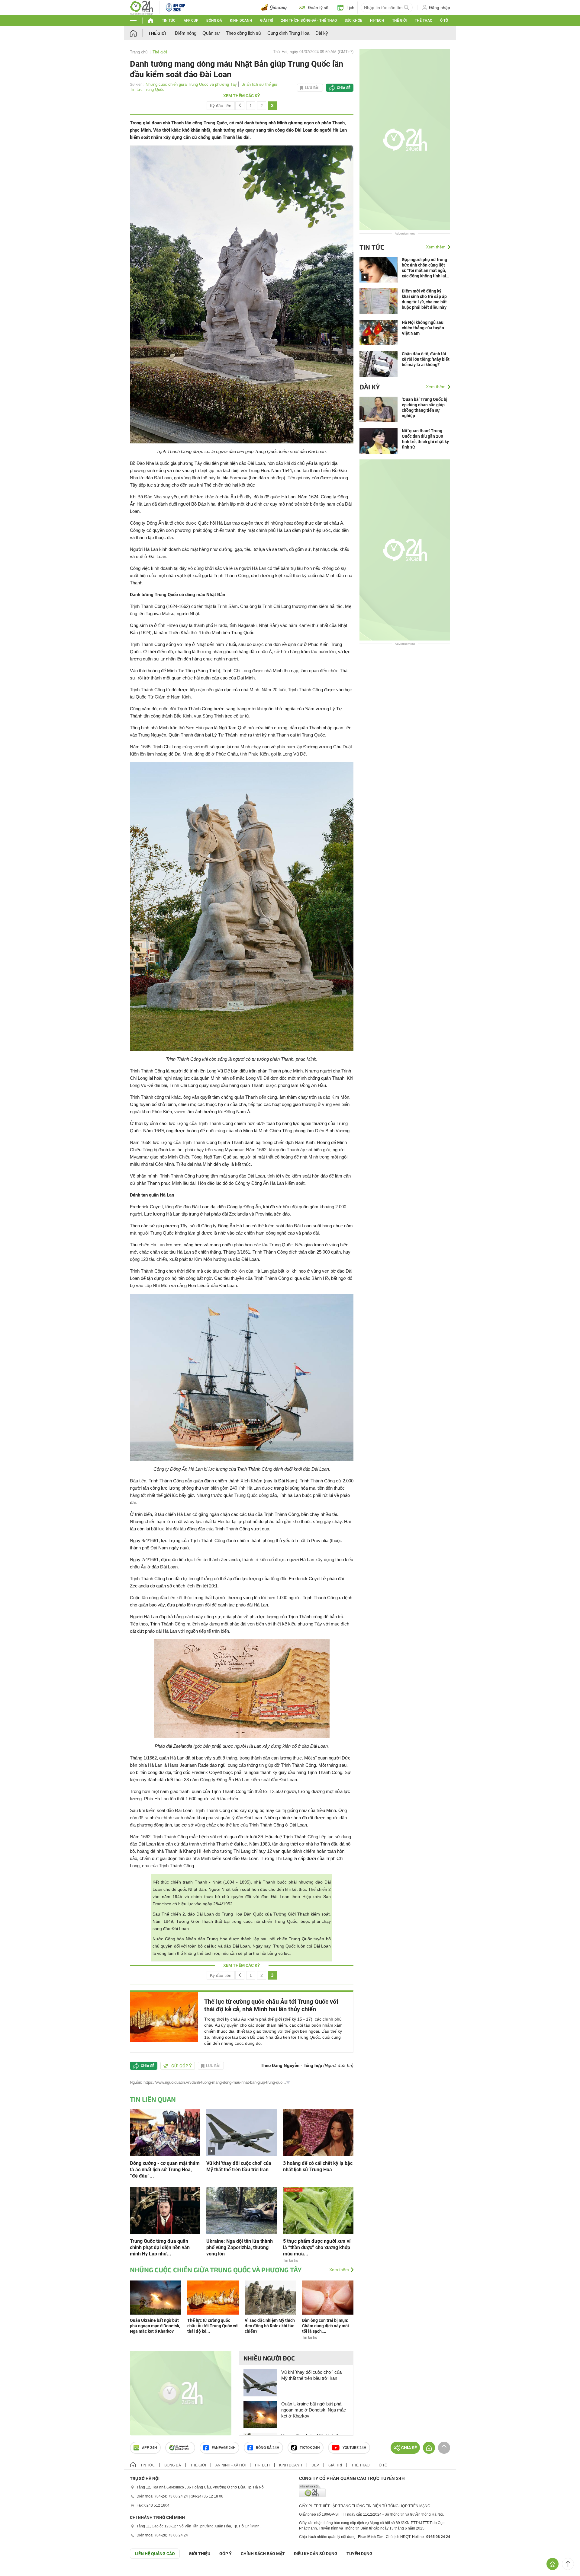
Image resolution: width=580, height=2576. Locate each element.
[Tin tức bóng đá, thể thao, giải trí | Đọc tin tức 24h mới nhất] (142, 7)
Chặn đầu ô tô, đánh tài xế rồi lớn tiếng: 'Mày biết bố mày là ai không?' (426, 359)
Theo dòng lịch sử (244, 33)
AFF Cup (191, 21)
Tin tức (169, 21)
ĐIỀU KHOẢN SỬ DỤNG (316, 2554)
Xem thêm (339, 2270)
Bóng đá (214, 21)
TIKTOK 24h (310, 2448)
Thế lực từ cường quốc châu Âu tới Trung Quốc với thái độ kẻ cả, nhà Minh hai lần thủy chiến (271, 2005)
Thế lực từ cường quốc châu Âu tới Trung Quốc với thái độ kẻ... (213, 2326)
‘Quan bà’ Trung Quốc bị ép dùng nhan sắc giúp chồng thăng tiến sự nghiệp (425, 407)
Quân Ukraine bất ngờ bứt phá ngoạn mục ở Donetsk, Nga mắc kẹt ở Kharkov (155, 2326)
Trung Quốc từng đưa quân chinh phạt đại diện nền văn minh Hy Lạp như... (160, 2247)
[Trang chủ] (139, 33)
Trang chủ (139, 52)
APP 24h (150, 2448)
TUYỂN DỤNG (359, 2554)
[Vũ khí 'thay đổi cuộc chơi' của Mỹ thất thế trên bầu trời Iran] (242, 2132)
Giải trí (266, 21)
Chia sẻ (344, 88)
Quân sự (211, 33)
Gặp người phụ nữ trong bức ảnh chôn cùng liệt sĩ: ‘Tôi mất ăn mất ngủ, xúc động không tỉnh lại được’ (424, 268)
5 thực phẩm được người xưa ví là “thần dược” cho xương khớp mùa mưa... (317, 2247)
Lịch (350, 8)
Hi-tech (377, 21)
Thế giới (399, 21)
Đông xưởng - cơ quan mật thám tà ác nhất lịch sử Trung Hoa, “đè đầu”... (165, 2170)
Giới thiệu (200, 2554)
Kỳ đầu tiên (221, 106)
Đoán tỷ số (318, 8)
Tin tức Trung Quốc (147, 89)
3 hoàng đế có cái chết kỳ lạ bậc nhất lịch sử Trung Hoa (318, 2166)
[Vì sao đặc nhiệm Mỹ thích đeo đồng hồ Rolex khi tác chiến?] (270, 2297)
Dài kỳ (322, 33)
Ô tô (444, 21)
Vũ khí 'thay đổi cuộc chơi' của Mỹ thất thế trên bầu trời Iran (239, 2166)
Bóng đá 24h (268, 2448)
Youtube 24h (354, 2448)
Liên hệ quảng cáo (155, 2554)
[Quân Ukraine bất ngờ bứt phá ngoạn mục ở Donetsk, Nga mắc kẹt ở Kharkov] (156, 2297)
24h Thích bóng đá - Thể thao (309, 21)
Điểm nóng (186, 33)
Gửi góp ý (182, 2066)
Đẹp (315, 2465)
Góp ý (226, 2554)
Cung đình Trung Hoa (288, 33)
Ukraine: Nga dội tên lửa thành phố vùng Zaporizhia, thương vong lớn (240, 2247)
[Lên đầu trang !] (568, 2564)
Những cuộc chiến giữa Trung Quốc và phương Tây (191, 84)
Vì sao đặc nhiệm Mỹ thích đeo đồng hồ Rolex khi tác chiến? (270, 2326)
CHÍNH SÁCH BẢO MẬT (263, 2554)
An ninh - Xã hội (230, 2465)
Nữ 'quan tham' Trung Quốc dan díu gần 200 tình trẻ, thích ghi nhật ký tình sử (425, 439)
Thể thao (424, 21)
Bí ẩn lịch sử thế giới (260, 84)
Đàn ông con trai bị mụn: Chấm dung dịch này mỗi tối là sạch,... (325, 2326)
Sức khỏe (353, 21)
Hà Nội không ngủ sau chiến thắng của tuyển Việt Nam (423, 328)
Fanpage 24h (224, 2448)
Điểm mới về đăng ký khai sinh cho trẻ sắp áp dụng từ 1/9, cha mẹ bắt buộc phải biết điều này (424, 299)
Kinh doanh (241, 21)
